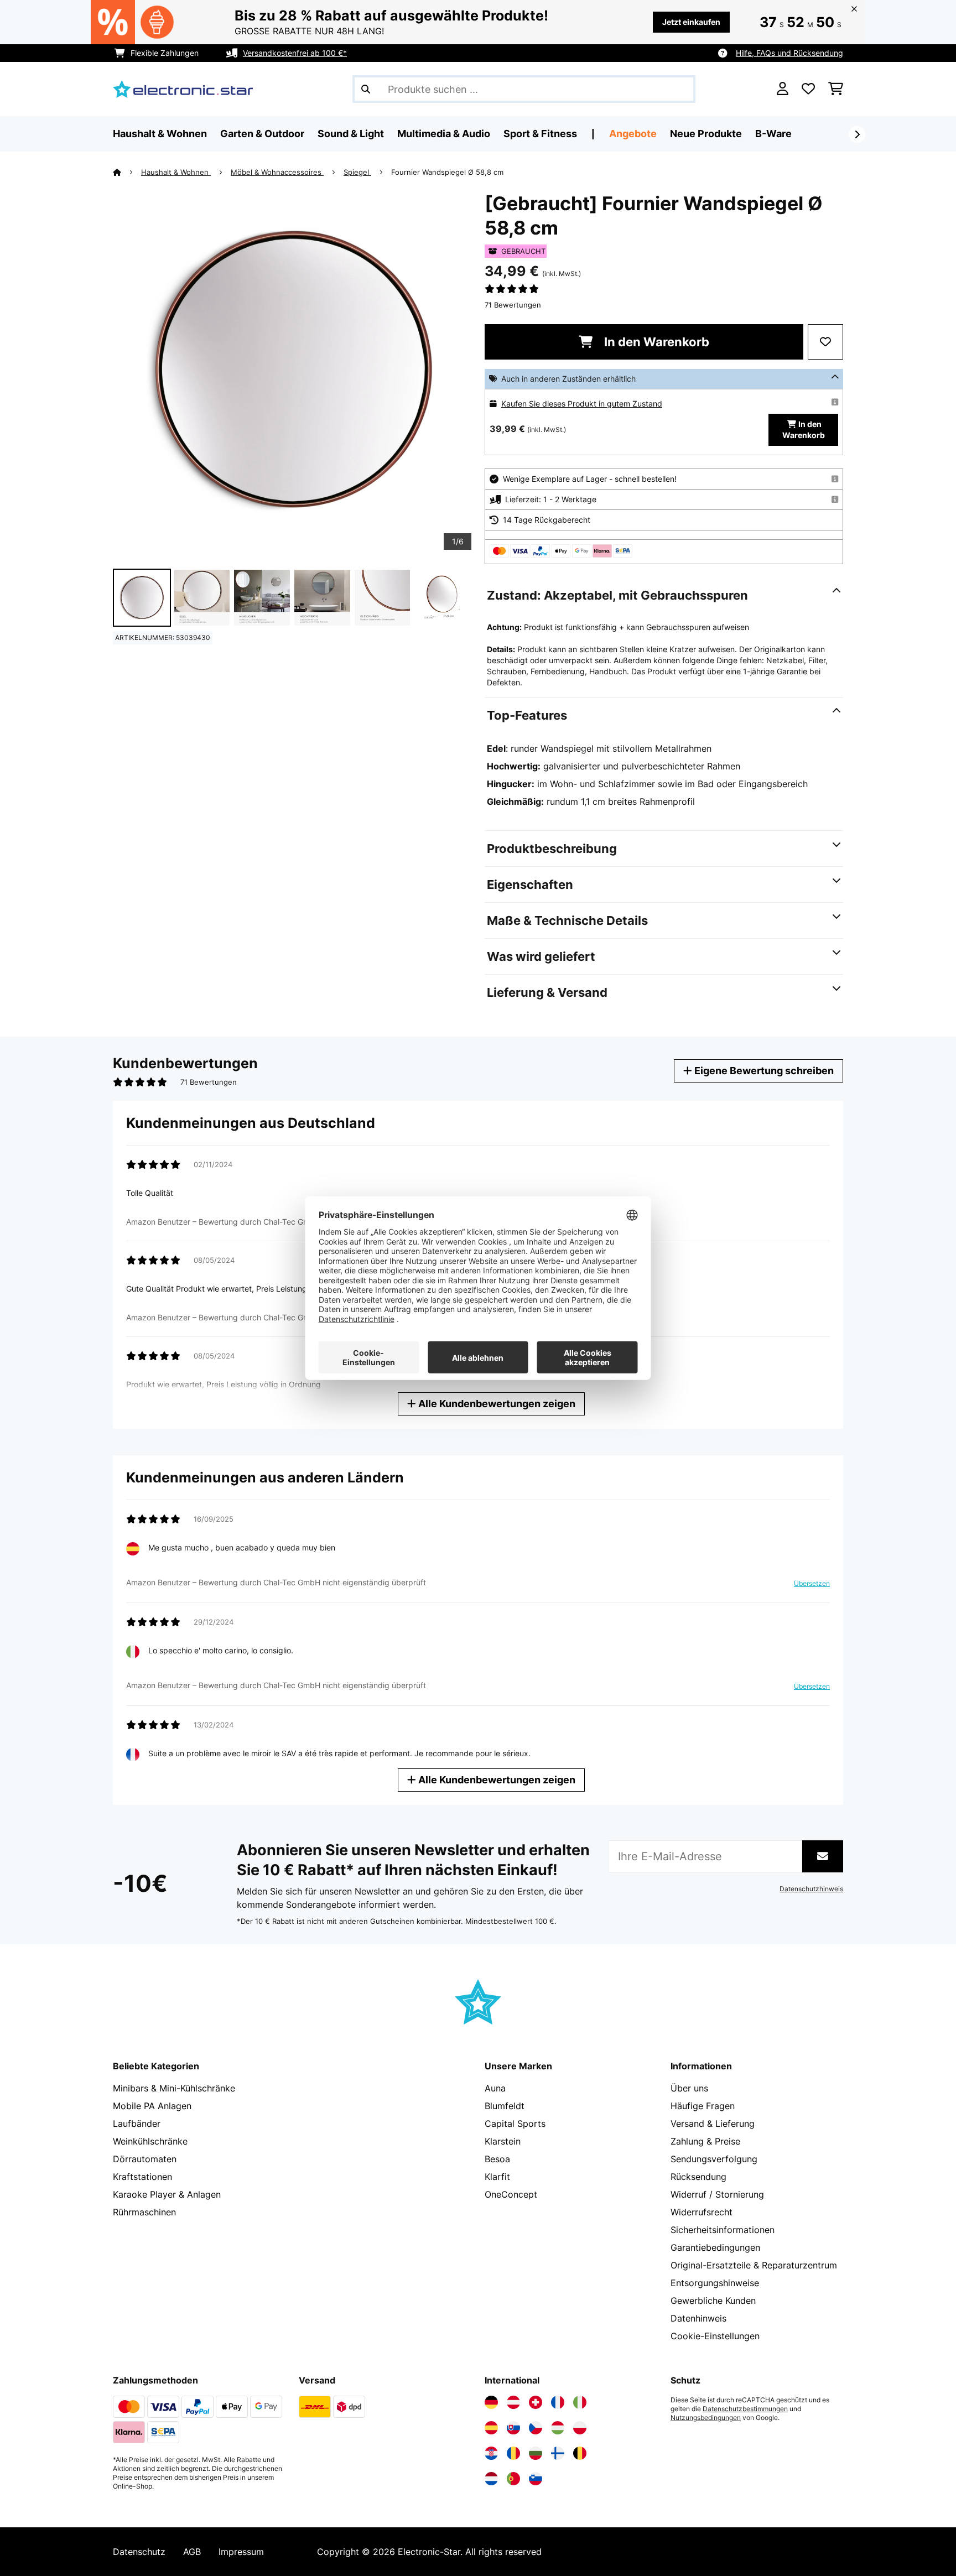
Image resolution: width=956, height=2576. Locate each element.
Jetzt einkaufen (691, 22)
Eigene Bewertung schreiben (763, 1071)
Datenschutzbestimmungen (745, 2409)
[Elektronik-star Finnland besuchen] (558, 2453)
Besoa (497, 2159)
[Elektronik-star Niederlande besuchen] (491, 2479)
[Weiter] (857, 134)
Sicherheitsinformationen (723, 2230)
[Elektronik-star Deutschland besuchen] (491, 2402)
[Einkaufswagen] (836, 89)
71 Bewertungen (513, 305)
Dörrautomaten (145, 2159)
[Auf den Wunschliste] (825, 342)
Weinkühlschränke (150, 2141)
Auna (495, 2088)
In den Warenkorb (655, 342)
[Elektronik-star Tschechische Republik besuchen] (536, 2428)
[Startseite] (127, 172)
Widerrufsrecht (702, 2212)
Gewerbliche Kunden (713, 2301)
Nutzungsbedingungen (706, 2418)
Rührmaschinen (144, 2212)
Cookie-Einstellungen (715, 2336)
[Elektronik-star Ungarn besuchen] (558, 2428)
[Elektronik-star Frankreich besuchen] (558, 2402)
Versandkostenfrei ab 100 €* (295, 53)
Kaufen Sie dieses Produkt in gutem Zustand (582, 404)
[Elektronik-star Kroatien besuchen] (491, 2453)
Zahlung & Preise (705, 2141)
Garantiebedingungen (715, 2247)
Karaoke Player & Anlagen (167, 2194)
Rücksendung (698, 2177)
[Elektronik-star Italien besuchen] (580, 2402)
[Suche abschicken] (366, 89)
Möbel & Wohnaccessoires (277, 172)
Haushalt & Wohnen (176, 172)
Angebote (633, 134)
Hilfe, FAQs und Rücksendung (789, 53)
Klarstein (503, 2141)
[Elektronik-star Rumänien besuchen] (513, 2453)
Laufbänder (137, 2124)
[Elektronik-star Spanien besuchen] (491, 2428)
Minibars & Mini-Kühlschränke (174, 2088)
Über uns (689, 2088)
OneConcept (511, 2194)
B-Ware (773, 134)
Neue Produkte (706, 134)
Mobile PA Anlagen (152, 2106)
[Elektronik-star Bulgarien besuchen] (536, 2453)
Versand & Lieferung (713, 2124)
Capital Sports (515, 2124)
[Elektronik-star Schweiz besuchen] (536, 2402)
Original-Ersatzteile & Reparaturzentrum (754, 2265)
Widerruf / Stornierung (717, 2194)
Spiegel (357, 172)
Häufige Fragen (703, 2106)
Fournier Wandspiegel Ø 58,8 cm (447, 172)
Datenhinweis (698, 2318)
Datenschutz (139, 2552)
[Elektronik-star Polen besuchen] (580, 2428)
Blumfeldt (505, 2106)
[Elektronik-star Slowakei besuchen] (513, 2428)
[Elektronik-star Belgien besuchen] (580, 2453)
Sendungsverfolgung (714, 2159)
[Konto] (783, 89)
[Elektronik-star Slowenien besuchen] (536, 2479)
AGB (192, 2552)
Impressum (241, 2552)
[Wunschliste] (808, 89)
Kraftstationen (142, 2177)
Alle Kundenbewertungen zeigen (496, 1404)
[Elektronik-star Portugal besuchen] (513, 2479)
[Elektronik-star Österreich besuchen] (513, 2402)
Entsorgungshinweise (715, 2283)
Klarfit (497, 2177)
